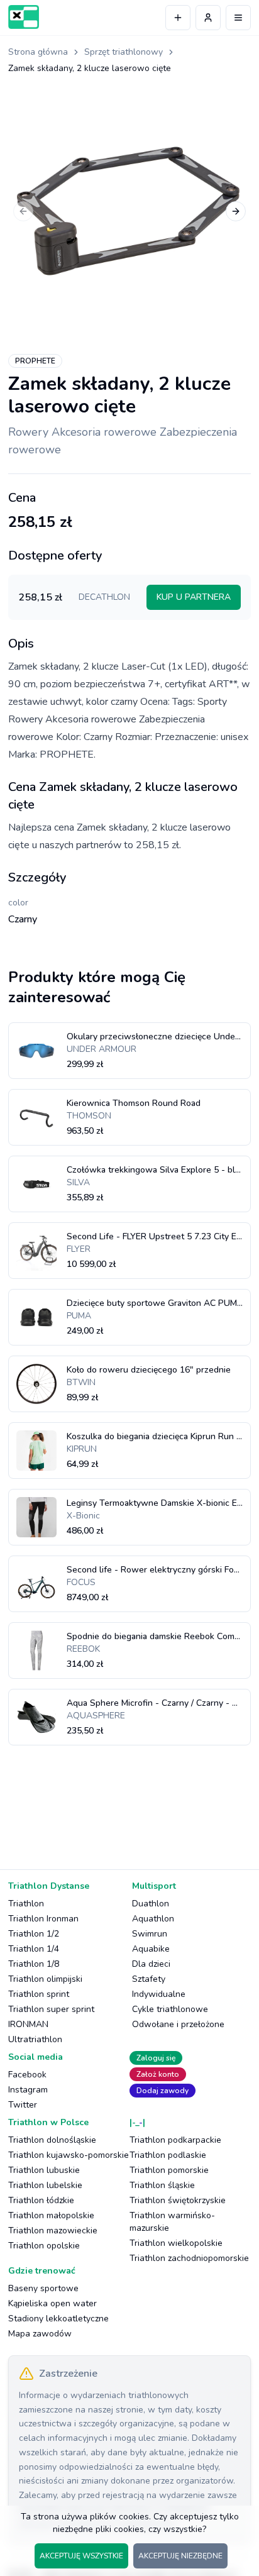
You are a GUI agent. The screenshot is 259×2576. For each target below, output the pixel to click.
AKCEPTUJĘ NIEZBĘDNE (180, 2556)
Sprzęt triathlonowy (124, 52)
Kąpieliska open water (52, 2303)
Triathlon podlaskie (168, 2155)
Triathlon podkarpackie (175, 2140)
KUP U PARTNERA (194, 597)
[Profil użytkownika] (208, 18)
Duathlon (151, 1904)
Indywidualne (159, 1994)
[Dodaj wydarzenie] (178, 18)
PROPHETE (35, 361)
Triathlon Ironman (43, 1919)
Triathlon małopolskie (51, 2215)
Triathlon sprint (39, 1994)
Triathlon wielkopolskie (176, 2243)
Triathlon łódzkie (41, 2200)
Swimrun (150, 1934)
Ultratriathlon (35, 2039)
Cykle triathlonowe (170, 2009)
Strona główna (38, 52)
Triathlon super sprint (51, 2009)
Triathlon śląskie (162, 2185)
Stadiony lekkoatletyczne (58, 2319)
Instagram (28, 2090)
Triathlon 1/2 (34, 1934)
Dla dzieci (151, 1964)
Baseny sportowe (43, 2288)
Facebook (27, 2075)
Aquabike (151, 1949)
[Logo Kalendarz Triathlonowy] (24, 17)
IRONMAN (28, 2024)
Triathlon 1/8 (34, 1964)
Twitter (23, 2105)
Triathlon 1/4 (34, 1949)
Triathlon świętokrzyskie (178, 2200)
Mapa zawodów (40, 2334)
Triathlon (26, 1904)
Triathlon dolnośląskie (52, 2140)
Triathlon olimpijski (45, 1979)
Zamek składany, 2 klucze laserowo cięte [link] (90, 68)
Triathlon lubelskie (45, 2185)
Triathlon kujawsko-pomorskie (69, 2155)
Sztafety (149, 1979)
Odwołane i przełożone (178, 2024)
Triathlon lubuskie (44, 2170)
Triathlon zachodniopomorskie (189, 2258)
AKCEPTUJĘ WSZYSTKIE (81, 2556)
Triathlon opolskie (44, 2246)
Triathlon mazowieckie (53, 2231)
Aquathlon (153, 1919)
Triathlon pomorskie (169, 2170)
